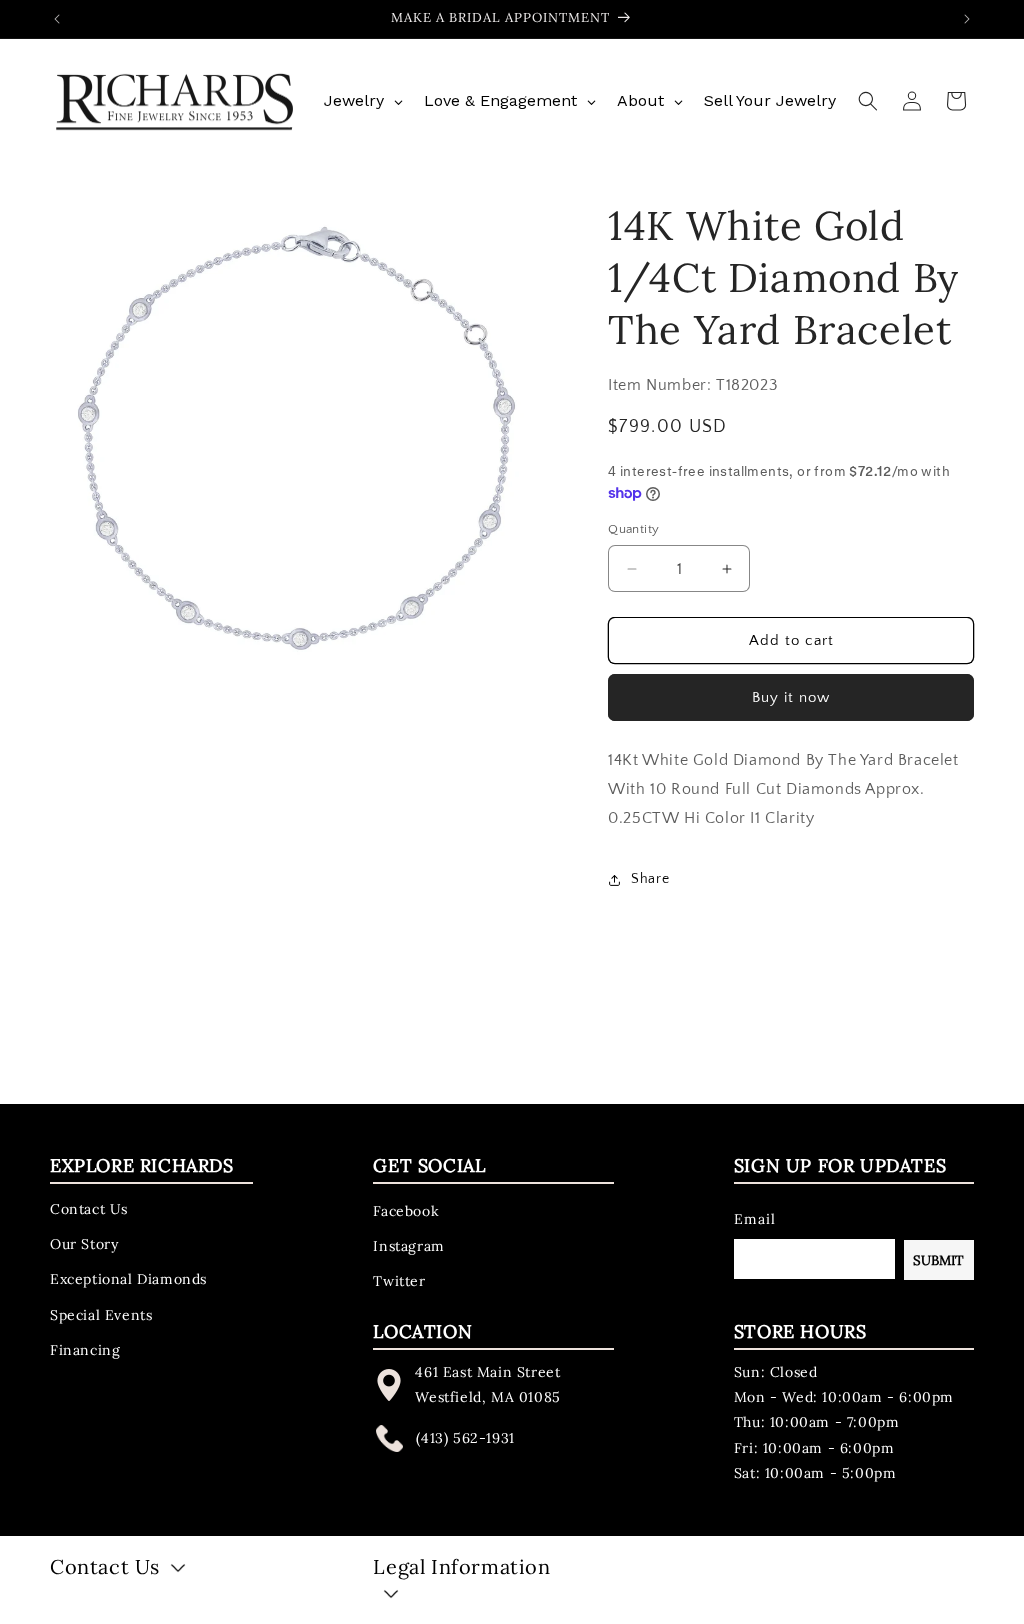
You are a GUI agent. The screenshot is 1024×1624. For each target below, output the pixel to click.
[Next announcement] (967, 19)
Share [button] (650, 879)
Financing (85, 1350)
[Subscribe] (939, 1260)
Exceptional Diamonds (128, 1279)
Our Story (84, 1244)
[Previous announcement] (57, 19)
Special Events (101, 1315)
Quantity (633, 529)
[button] (868, 101)
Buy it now (791, 697)
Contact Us (89, 1209)
